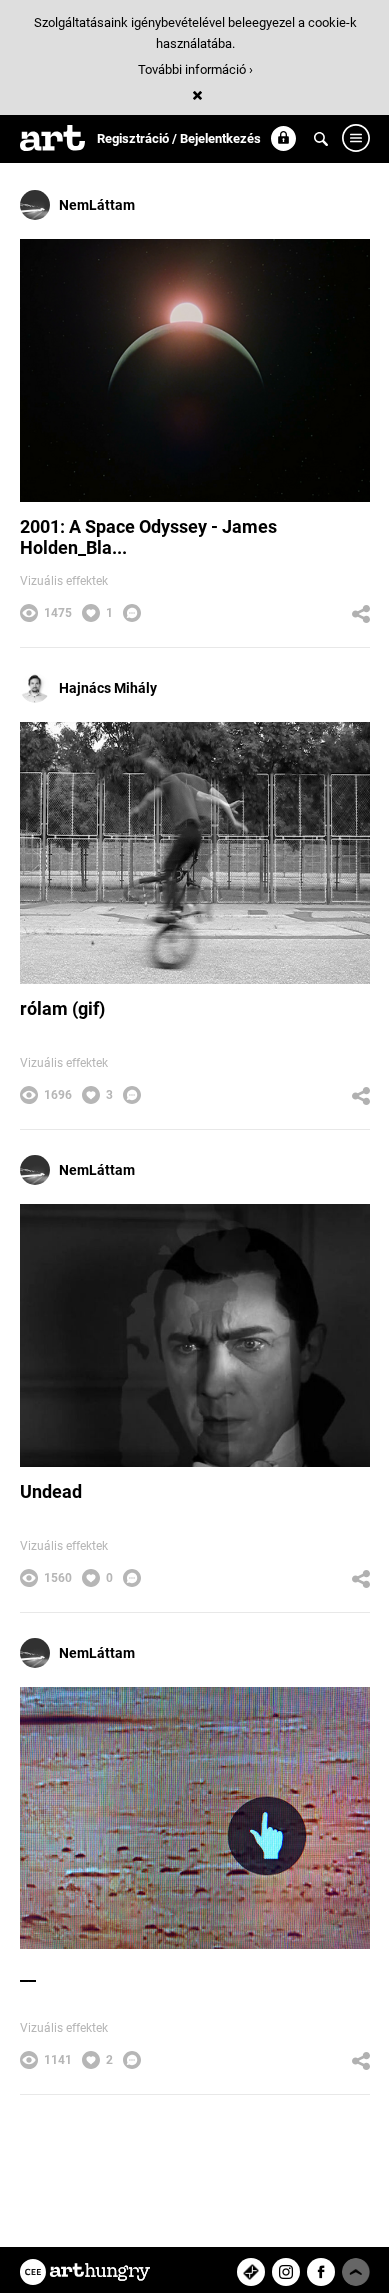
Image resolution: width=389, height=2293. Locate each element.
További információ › (195, 69)
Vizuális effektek (64, 581)
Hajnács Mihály (108, 688)
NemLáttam (97, 205)
